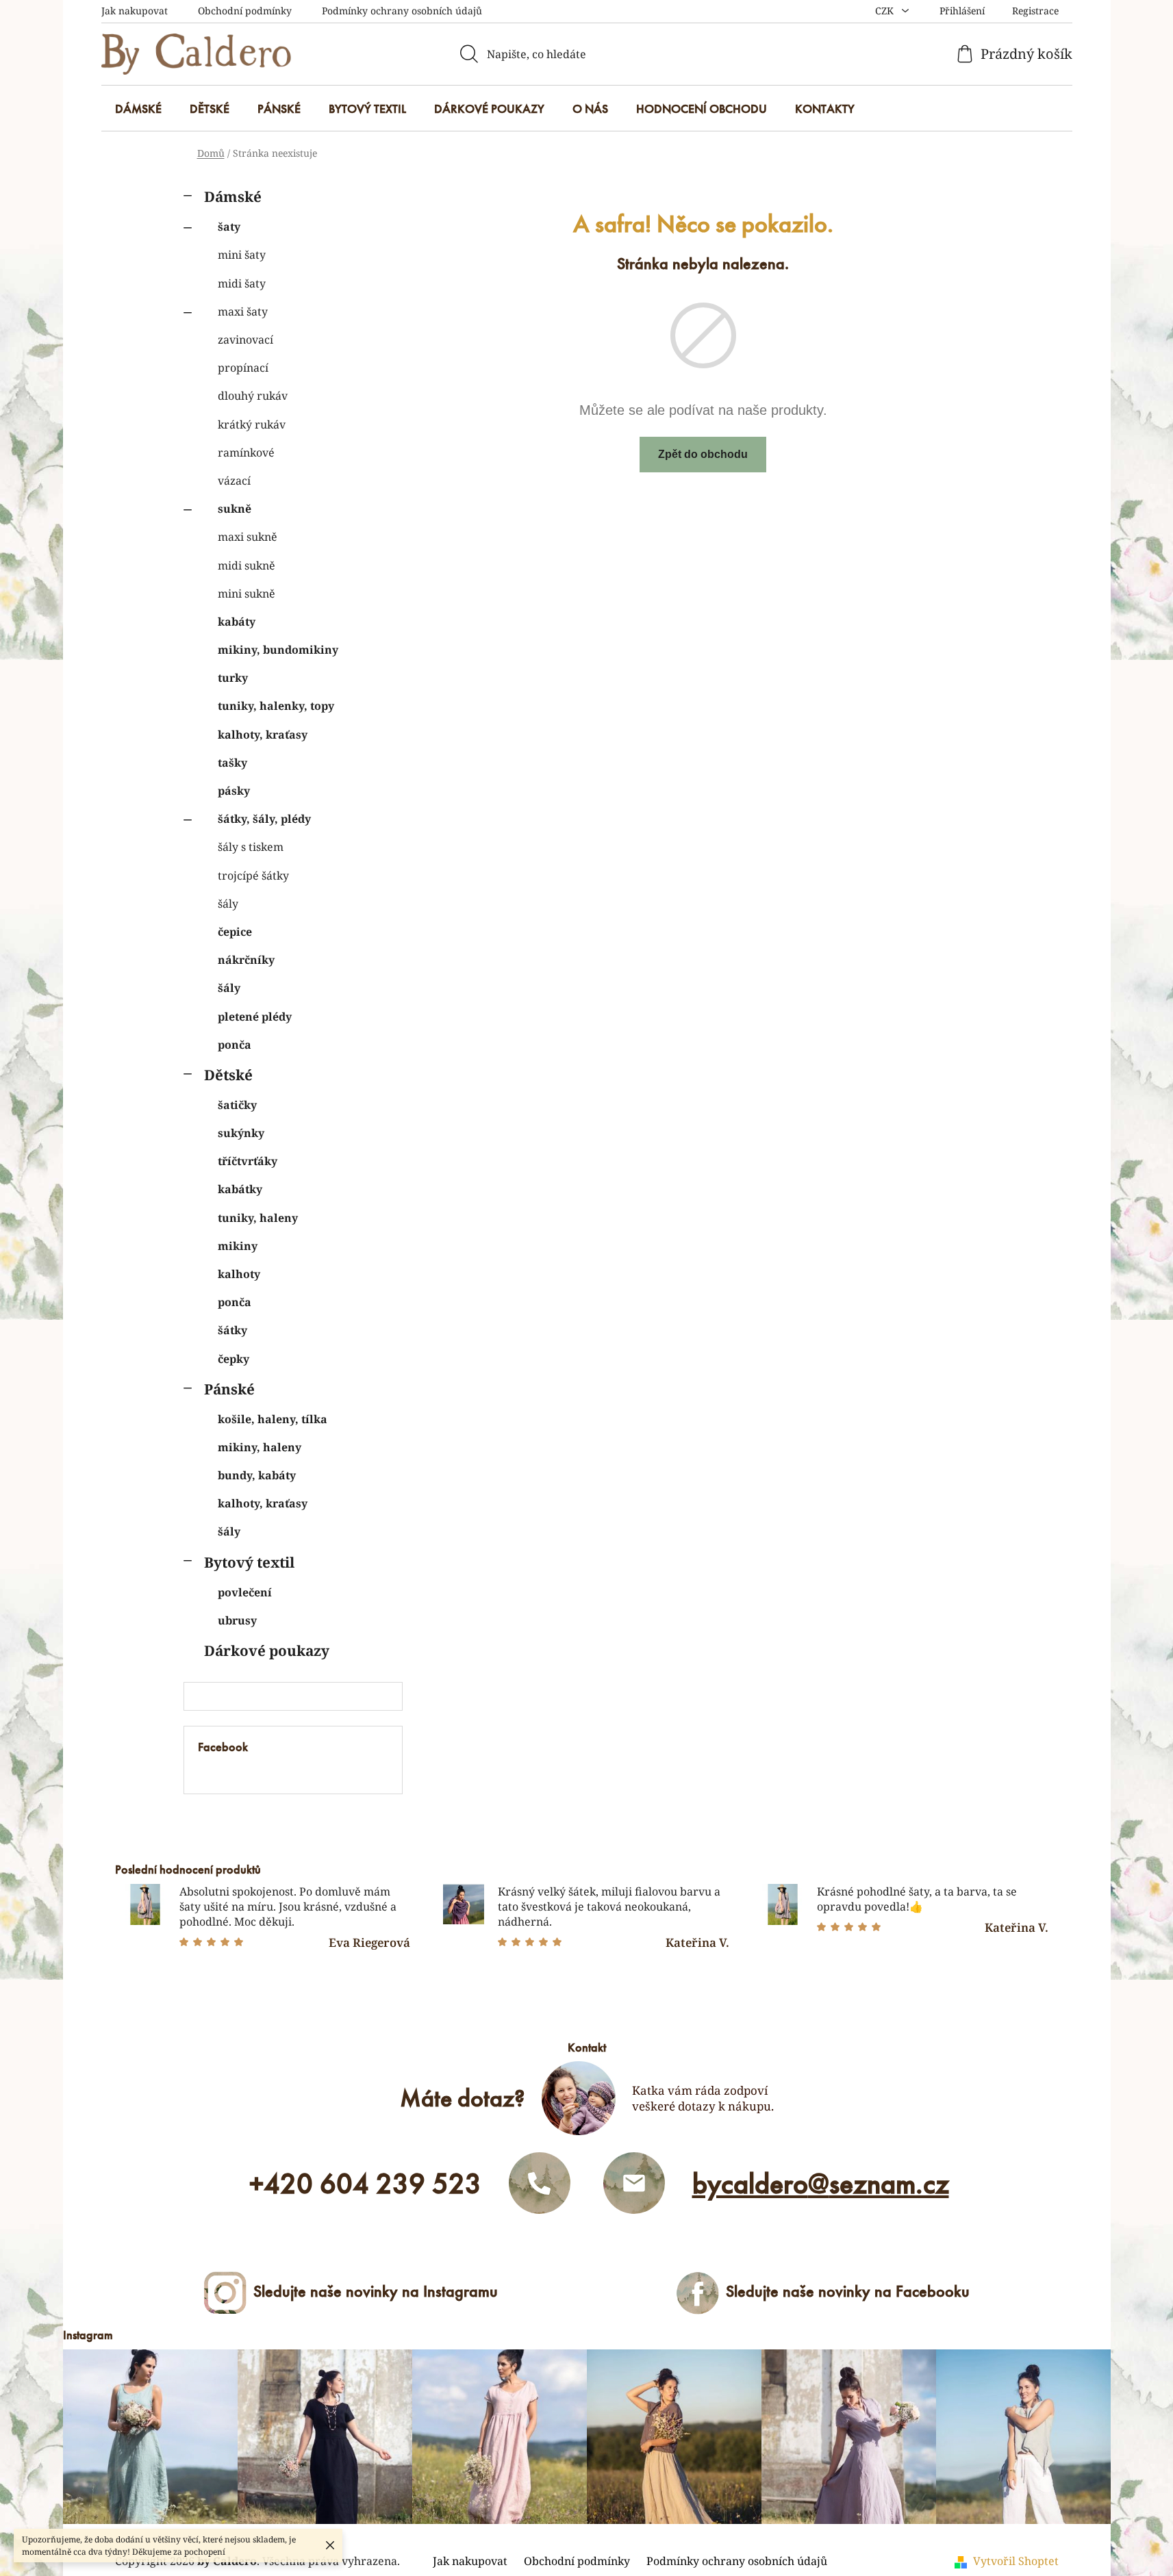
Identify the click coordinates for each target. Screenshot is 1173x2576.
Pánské (229, 1389)
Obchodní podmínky (245, 11)
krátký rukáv (252, 424)
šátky (232, 1330)
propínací (243, 368)
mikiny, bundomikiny (278, 650)
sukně (235, 509)
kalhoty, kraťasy (263, 735)
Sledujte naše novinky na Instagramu (376, 2291)
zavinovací (245, 340)
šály (228, 904)
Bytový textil (249, 1562)
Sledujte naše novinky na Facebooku (848, 2291)
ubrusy (237, 1620)
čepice (235, 932)
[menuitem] (138, 109)
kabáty (237, 622)
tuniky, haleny (258, 1218)
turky (233, 678)
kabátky (240, 1189)
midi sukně (247, 565)
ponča (235, 1045)
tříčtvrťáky (248, 1161)
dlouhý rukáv (253, 396)
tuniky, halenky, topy (276, 706)
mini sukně (247, 594)
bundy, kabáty (257, 1475)
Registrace (1035, 11)
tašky (232, 763)
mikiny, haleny (260, 1447)
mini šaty (242, 255)
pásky (234, 791)
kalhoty (239, 1274)
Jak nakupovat (135, 11)
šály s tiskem (251, 847)
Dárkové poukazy (267, 1650)
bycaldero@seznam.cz (821, 2184)
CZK (886, 11)
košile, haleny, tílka (273, 1419)
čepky (234, 1359)
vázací (234, 481)
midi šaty (242, 283)
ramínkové (246, 452)
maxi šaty (243, 311)
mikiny (238, 1246)
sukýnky (241, 1133)
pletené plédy (255, 1017)
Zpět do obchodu (703, 454)
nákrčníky (246, 960)
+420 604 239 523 (365, 2184)
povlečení (245, 1592)
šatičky (237, 1105)
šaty (229, 227)
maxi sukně (248, 537)
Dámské (233, 196)
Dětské (228, 1075)
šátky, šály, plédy (264, 819)
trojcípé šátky (253, 876)
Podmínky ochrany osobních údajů (402, 11)
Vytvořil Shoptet (1016, 2561)
